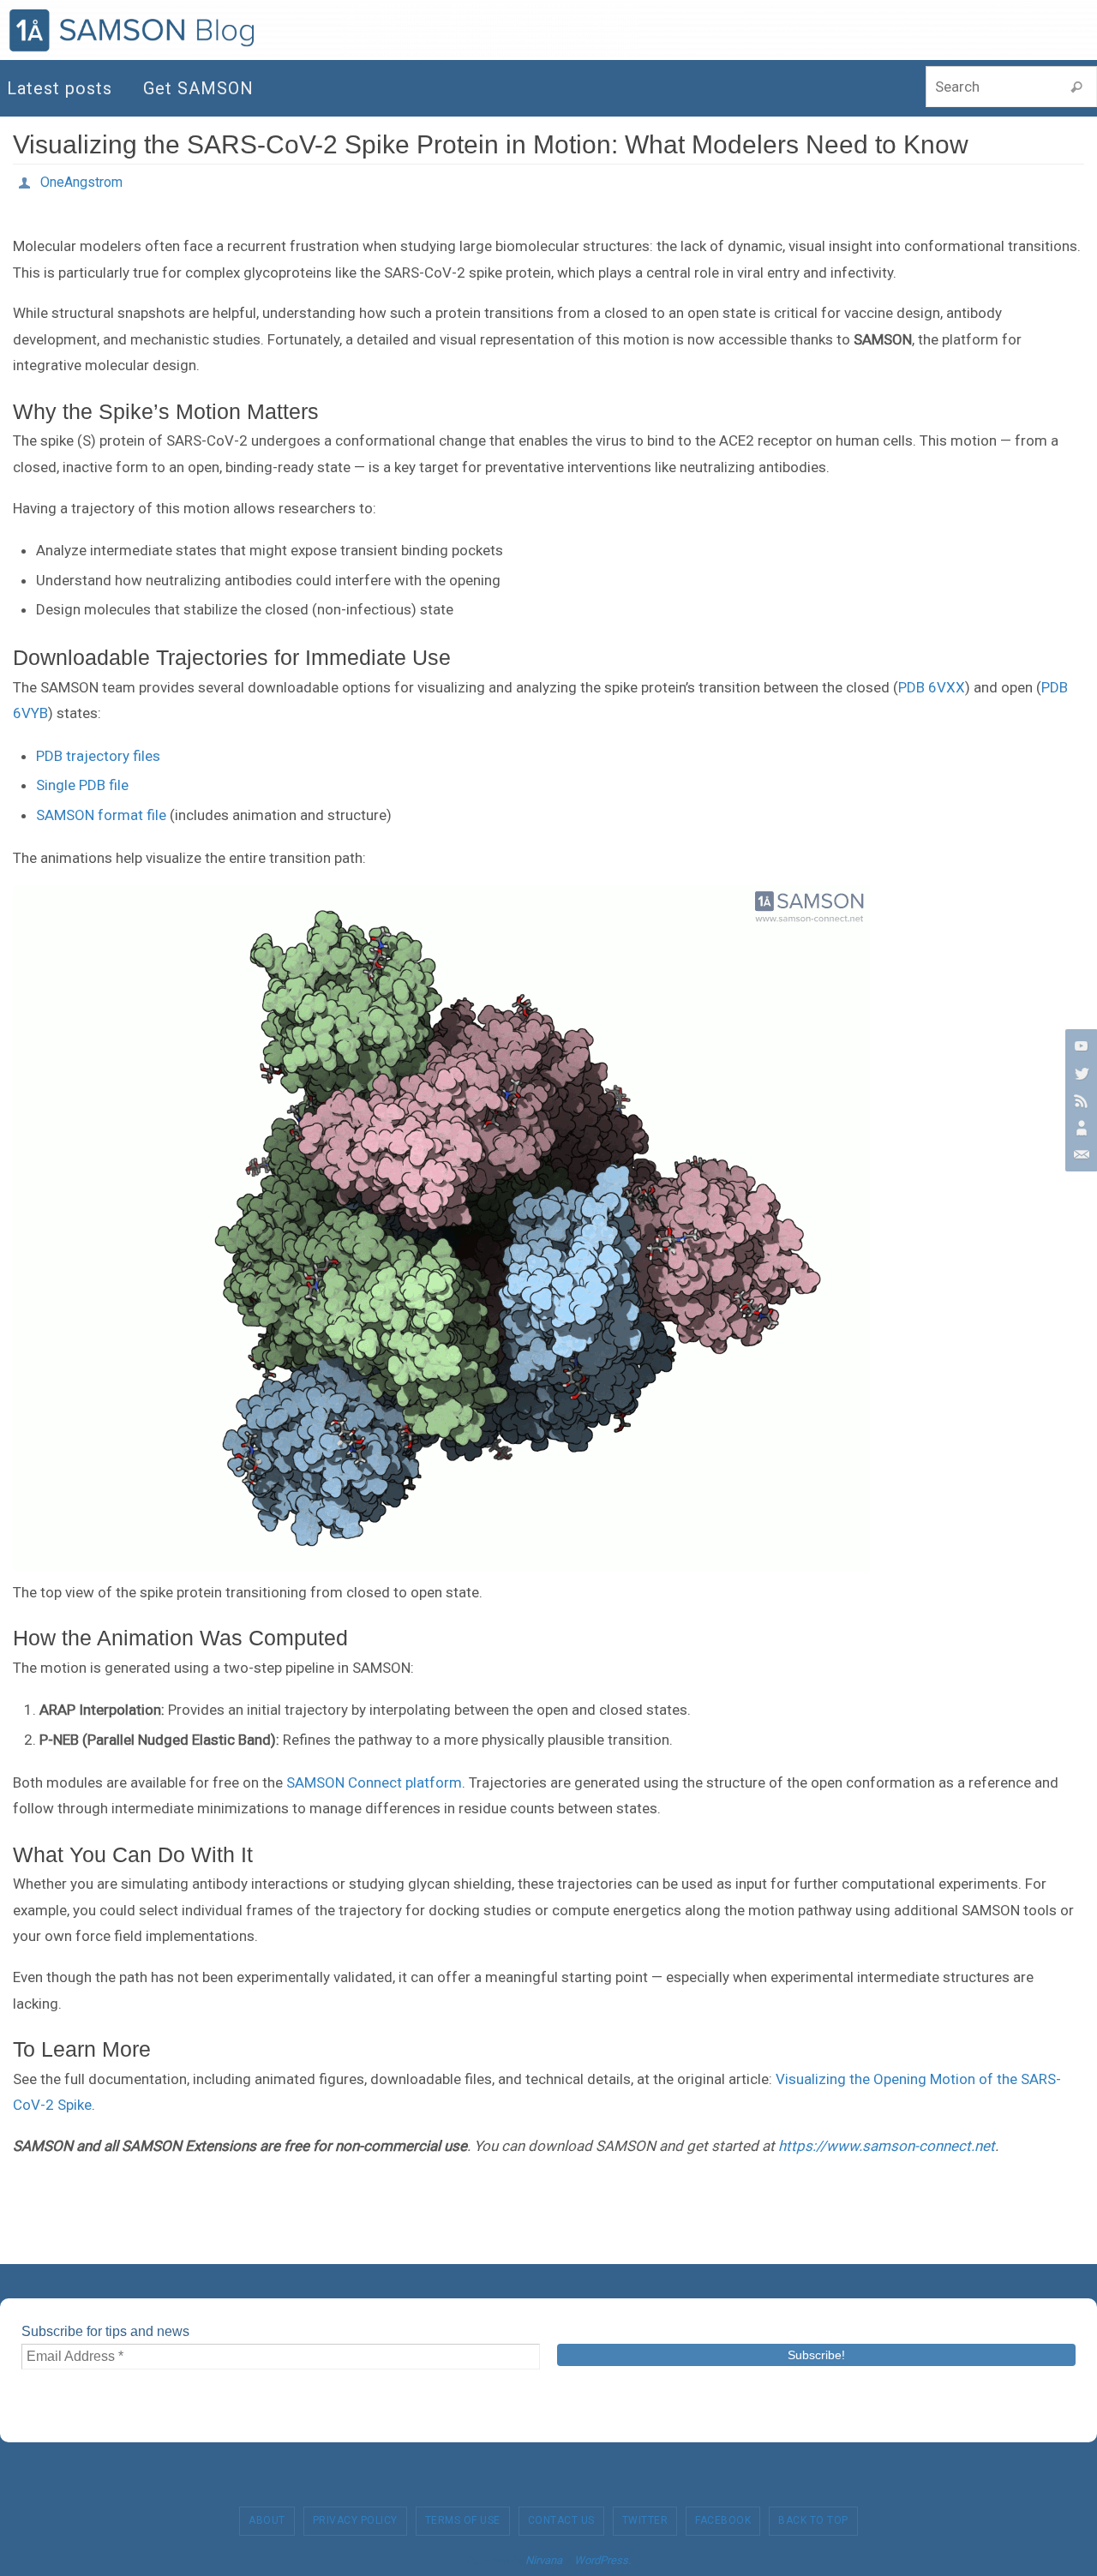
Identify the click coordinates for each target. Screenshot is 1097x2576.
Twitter (645, 2520)
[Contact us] (1079, 1155)
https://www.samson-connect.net (887, 2146)
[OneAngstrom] (1079, 1128)
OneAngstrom (81, 182)
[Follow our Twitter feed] (1079, 1073)
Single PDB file (82, 785)
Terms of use (463, 2520)
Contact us (561, 2520)
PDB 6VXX (932, 687)
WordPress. (602, 2560)
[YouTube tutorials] (1079, 1045)
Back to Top (813, 2520)
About (267, 2520)
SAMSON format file (101, 815)
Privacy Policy (355, 2520)
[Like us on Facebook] (1079, 1100)
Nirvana (544, 2560)
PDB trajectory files (98, 756)
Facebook (723, 2520)
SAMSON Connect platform (374, 1782)
